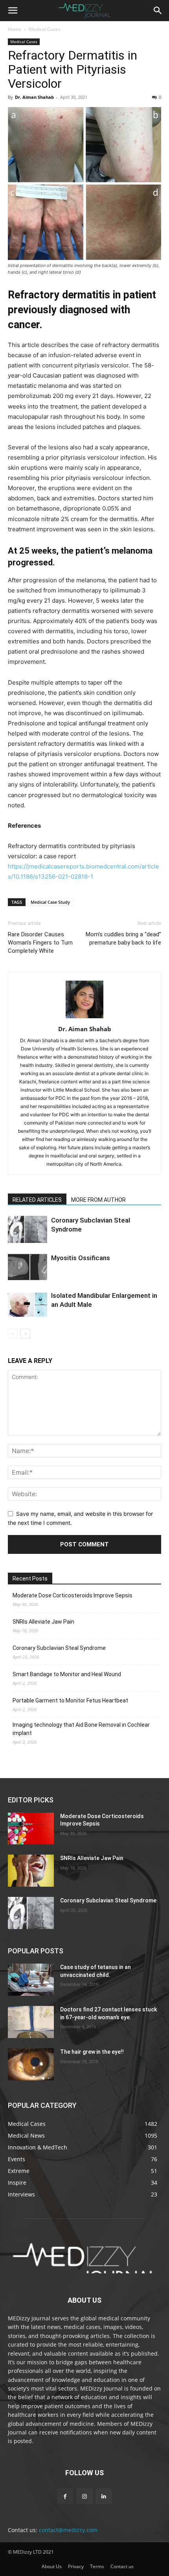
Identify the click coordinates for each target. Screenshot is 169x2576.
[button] (13, 11)
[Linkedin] (104, 2496)
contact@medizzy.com (68, 2530)
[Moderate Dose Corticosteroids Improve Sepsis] (31, 1829)
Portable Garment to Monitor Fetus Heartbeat (70, 1700)
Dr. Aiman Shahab (34, 97)
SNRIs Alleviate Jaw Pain (43, 1622)
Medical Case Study (50, 902)
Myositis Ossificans (81, 1258)
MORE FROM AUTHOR (98, 1200)
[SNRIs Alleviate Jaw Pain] (31, 1871)
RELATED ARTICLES (37, 1200)
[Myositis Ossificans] (28, 1267)
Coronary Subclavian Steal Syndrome (59, 1648)
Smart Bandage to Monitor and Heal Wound (67, 1674)
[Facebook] (65, 2496)
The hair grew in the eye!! (92, 2052)
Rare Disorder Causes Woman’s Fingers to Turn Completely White (40, 943)
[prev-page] (13, 1334)
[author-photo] (84, 1018)
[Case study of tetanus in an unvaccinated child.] (31, 1980)
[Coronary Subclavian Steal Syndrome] (28, 1229)
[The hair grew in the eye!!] (31, 2064)
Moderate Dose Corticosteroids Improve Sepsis (73, 1595)
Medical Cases (45, 29)
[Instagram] (84, 2496)
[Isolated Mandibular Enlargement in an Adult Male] (28, 1305)
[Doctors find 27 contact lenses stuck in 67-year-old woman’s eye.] (31, 2022)
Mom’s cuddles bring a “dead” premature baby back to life (123, 938)
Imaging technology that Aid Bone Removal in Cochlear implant (81, 1729)
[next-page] (25, 1334)
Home (15, 29)
